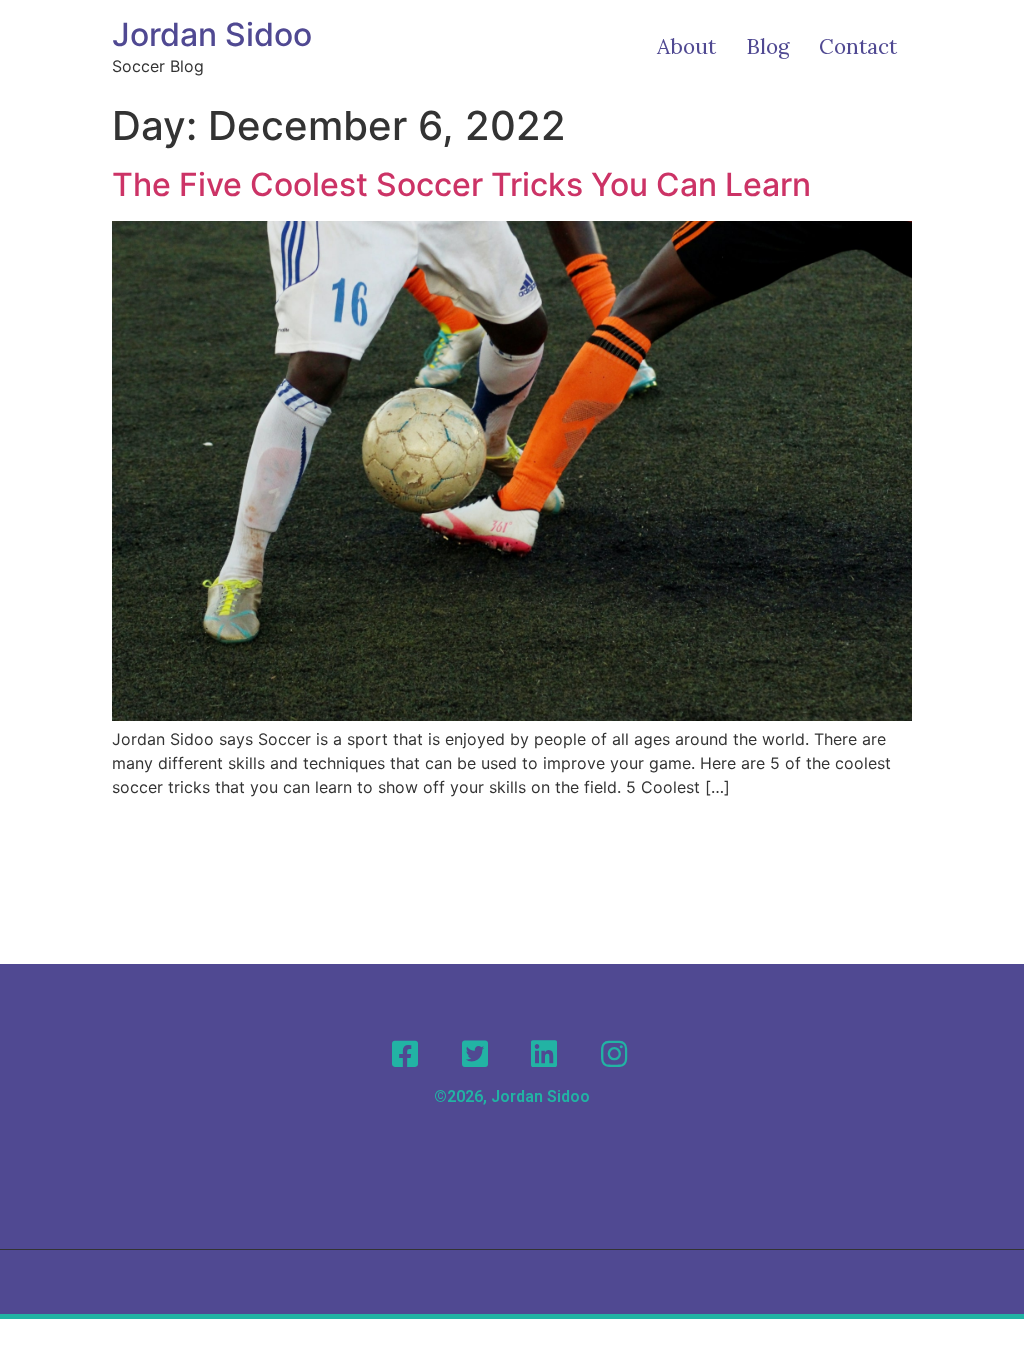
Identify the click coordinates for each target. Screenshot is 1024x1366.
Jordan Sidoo (212, 34)
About (686, 46)
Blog (767, 46)
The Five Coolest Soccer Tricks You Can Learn (461, 184)
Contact (858, 46)
